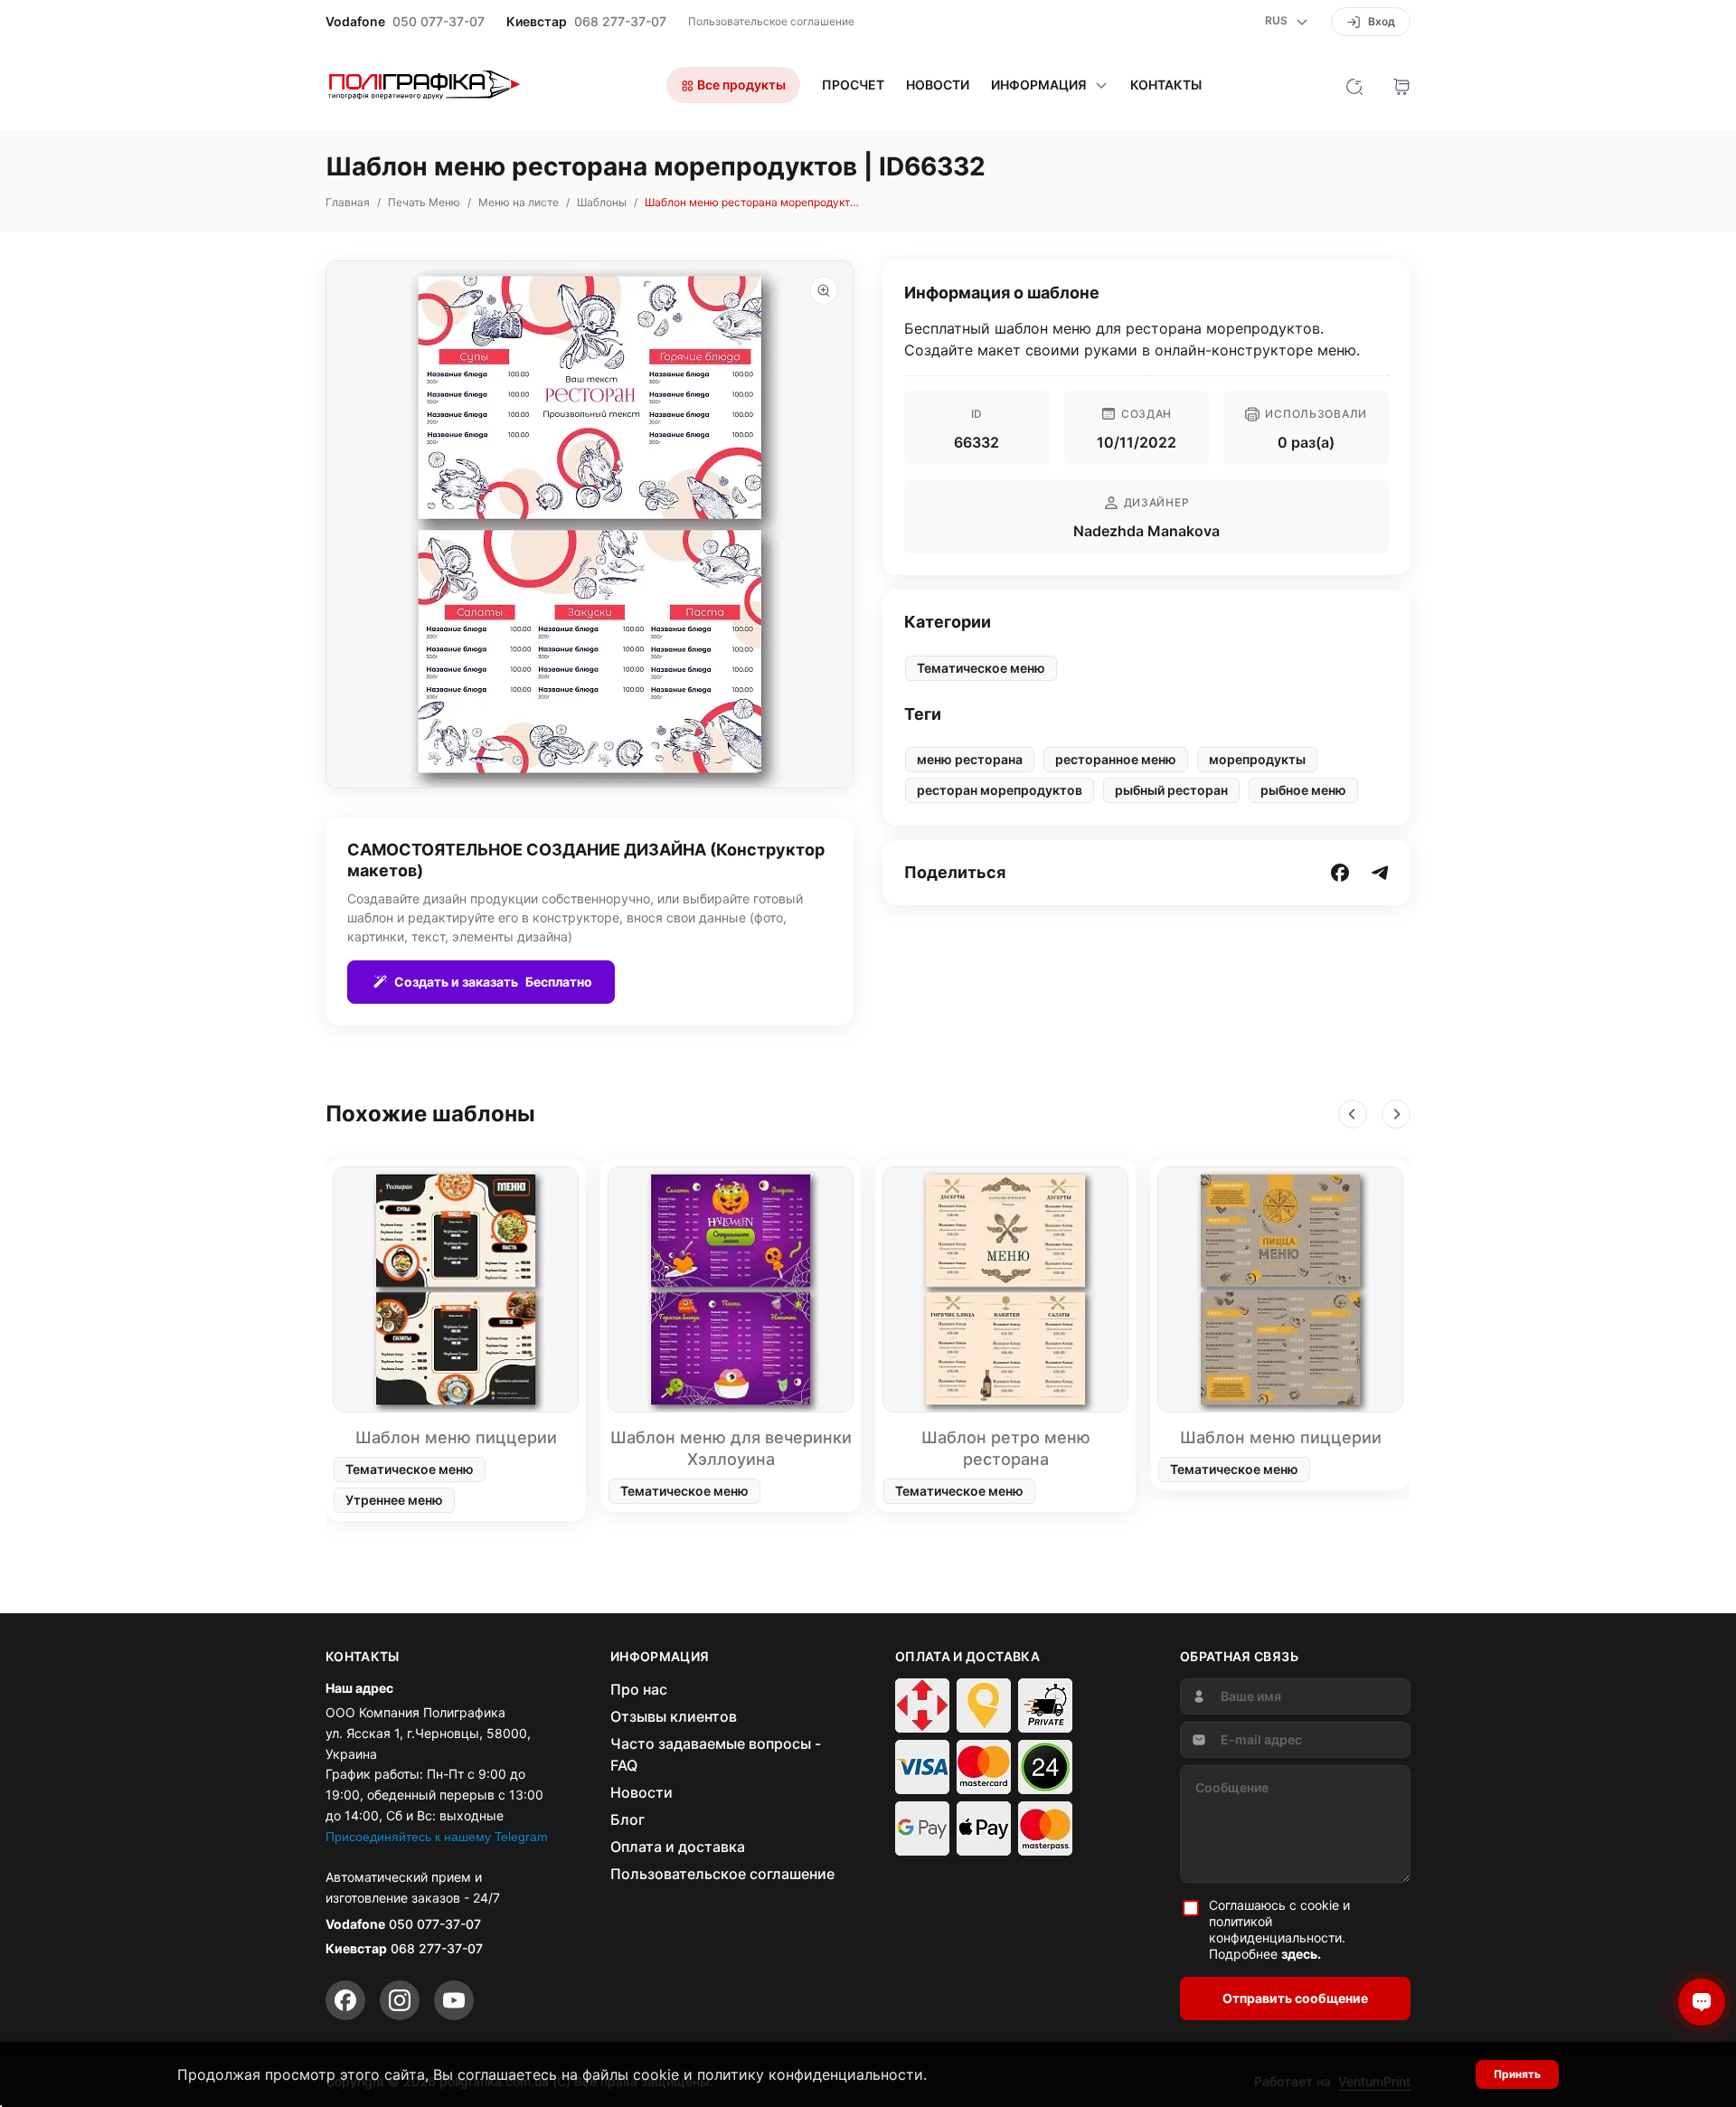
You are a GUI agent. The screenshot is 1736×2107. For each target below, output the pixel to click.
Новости (938, 85)
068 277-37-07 (620, 22)
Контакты (1166, 85)
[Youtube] (454, 2000)
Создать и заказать (493, 982)
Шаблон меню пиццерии (456, 1437)
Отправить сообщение (1295, 1998)
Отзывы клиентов (674, 1716)
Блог (627, 1819)
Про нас (639, 1689)
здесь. (1301, 1954)
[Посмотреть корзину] (1401, 85)
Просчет (853, 85)
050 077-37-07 (439, 22)
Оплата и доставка (678, 1847)
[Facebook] (345, 2000)
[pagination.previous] (1353, 1114)
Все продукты (740, 85)
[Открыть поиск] (1354, 85)
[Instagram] (400, 2000)
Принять (1517, 2074)
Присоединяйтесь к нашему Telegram (437, 1837)
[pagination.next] (1396, 1114)
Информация (1039, 85)
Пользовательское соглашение (771, 21)
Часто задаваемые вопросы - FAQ (716, 1754)
